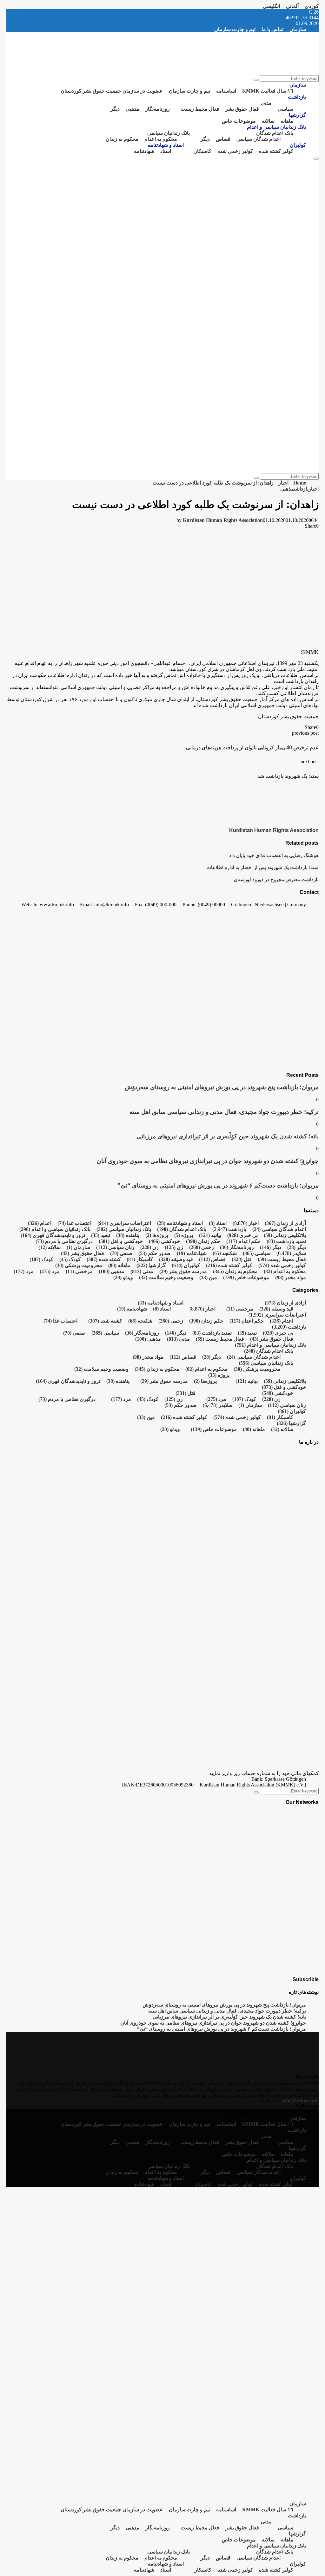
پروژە (184, 1235)
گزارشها (297, 115)
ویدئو (123, 1277)
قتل (242, 1259)
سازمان (298, 29)
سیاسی (285, 109)
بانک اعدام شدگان (275, 133)
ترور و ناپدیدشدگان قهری (53, 1235)
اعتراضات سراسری (124, 1223)
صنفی (121, 1253)
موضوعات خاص (239, 121)
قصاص (223, 139)
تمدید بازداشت (286, 1241)
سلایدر (299, 1253)
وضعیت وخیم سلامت (166, 1277)
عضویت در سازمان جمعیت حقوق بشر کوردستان (112, 91)
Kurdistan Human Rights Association (223, 520)
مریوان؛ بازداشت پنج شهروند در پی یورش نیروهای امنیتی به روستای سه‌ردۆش (222, 1087)
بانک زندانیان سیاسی (169, 133)
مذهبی (133, 109)
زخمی (202, 1247)
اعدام (40, 1223)
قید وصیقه (176, 1259)
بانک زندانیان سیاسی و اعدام (276, 127)
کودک (70, 1259)
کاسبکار (203, 151)
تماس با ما (272, 29)
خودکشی (164, 1241)
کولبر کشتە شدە (276, 151)
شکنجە (225, 1253)
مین (208, 1277)
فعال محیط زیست (200, 109)
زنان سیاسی (115, 1247)
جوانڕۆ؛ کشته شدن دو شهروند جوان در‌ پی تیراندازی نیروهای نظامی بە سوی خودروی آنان (208, 1161)
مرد (50, 1271)
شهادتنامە (144, 151)
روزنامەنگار (158, 109)
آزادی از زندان (285, 1223)
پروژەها (157, 1235)
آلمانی (292, 6)
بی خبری (242, 1235)
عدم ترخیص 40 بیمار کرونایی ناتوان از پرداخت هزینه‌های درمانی (252, 748)
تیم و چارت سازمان (235, 29)
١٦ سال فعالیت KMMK (268, 91)
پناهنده (128, 1235)
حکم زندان (203, 1241)
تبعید (101, 1235)
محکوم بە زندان (122, 139)
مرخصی (79, 1271)
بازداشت (297, 97)
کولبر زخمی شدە (235, 151)
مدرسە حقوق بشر (183, 1271)
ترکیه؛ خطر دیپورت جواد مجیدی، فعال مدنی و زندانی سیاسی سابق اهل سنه (224, 1112)
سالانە (268, 121)
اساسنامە (226, 91)
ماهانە (287, 121)
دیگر (115, 109)
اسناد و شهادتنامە (166, 145)
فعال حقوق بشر (242, 109)
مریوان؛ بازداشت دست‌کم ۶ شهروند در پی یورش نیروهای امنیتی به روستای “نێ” (218, 1185)
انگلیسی (271, 6)
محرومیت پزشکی (79, 1265)
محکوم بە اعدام (161, 139)
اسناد (166, 151)
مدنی (266, 103)
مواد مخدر (291, 1277)
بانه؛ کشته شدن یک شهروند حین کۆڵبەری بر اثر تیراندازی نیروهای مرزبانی (228, 1136)
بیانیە (210, 1235)
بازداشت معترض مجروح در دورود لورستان (276, 879)
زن (174, 1247)
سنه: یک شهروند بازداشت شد (288, 776)
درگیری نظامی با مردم (64, 1241)
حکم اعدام (243, 1241)
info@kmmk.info (300, 2101)
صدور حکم (155, 1253)
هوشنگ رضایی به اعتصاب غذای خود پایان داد (274, 855)
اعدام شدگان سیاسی (259, 139)
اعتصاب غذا (74, 1223)
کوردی (312, 6)
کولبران (298, 145)
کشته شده (104, 1259)
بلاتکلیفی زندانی (285, 1235)
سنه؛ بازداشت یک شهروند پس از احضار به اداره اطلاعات (263, 867)
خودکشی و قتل (121, 1241)
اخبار (314, 489)
